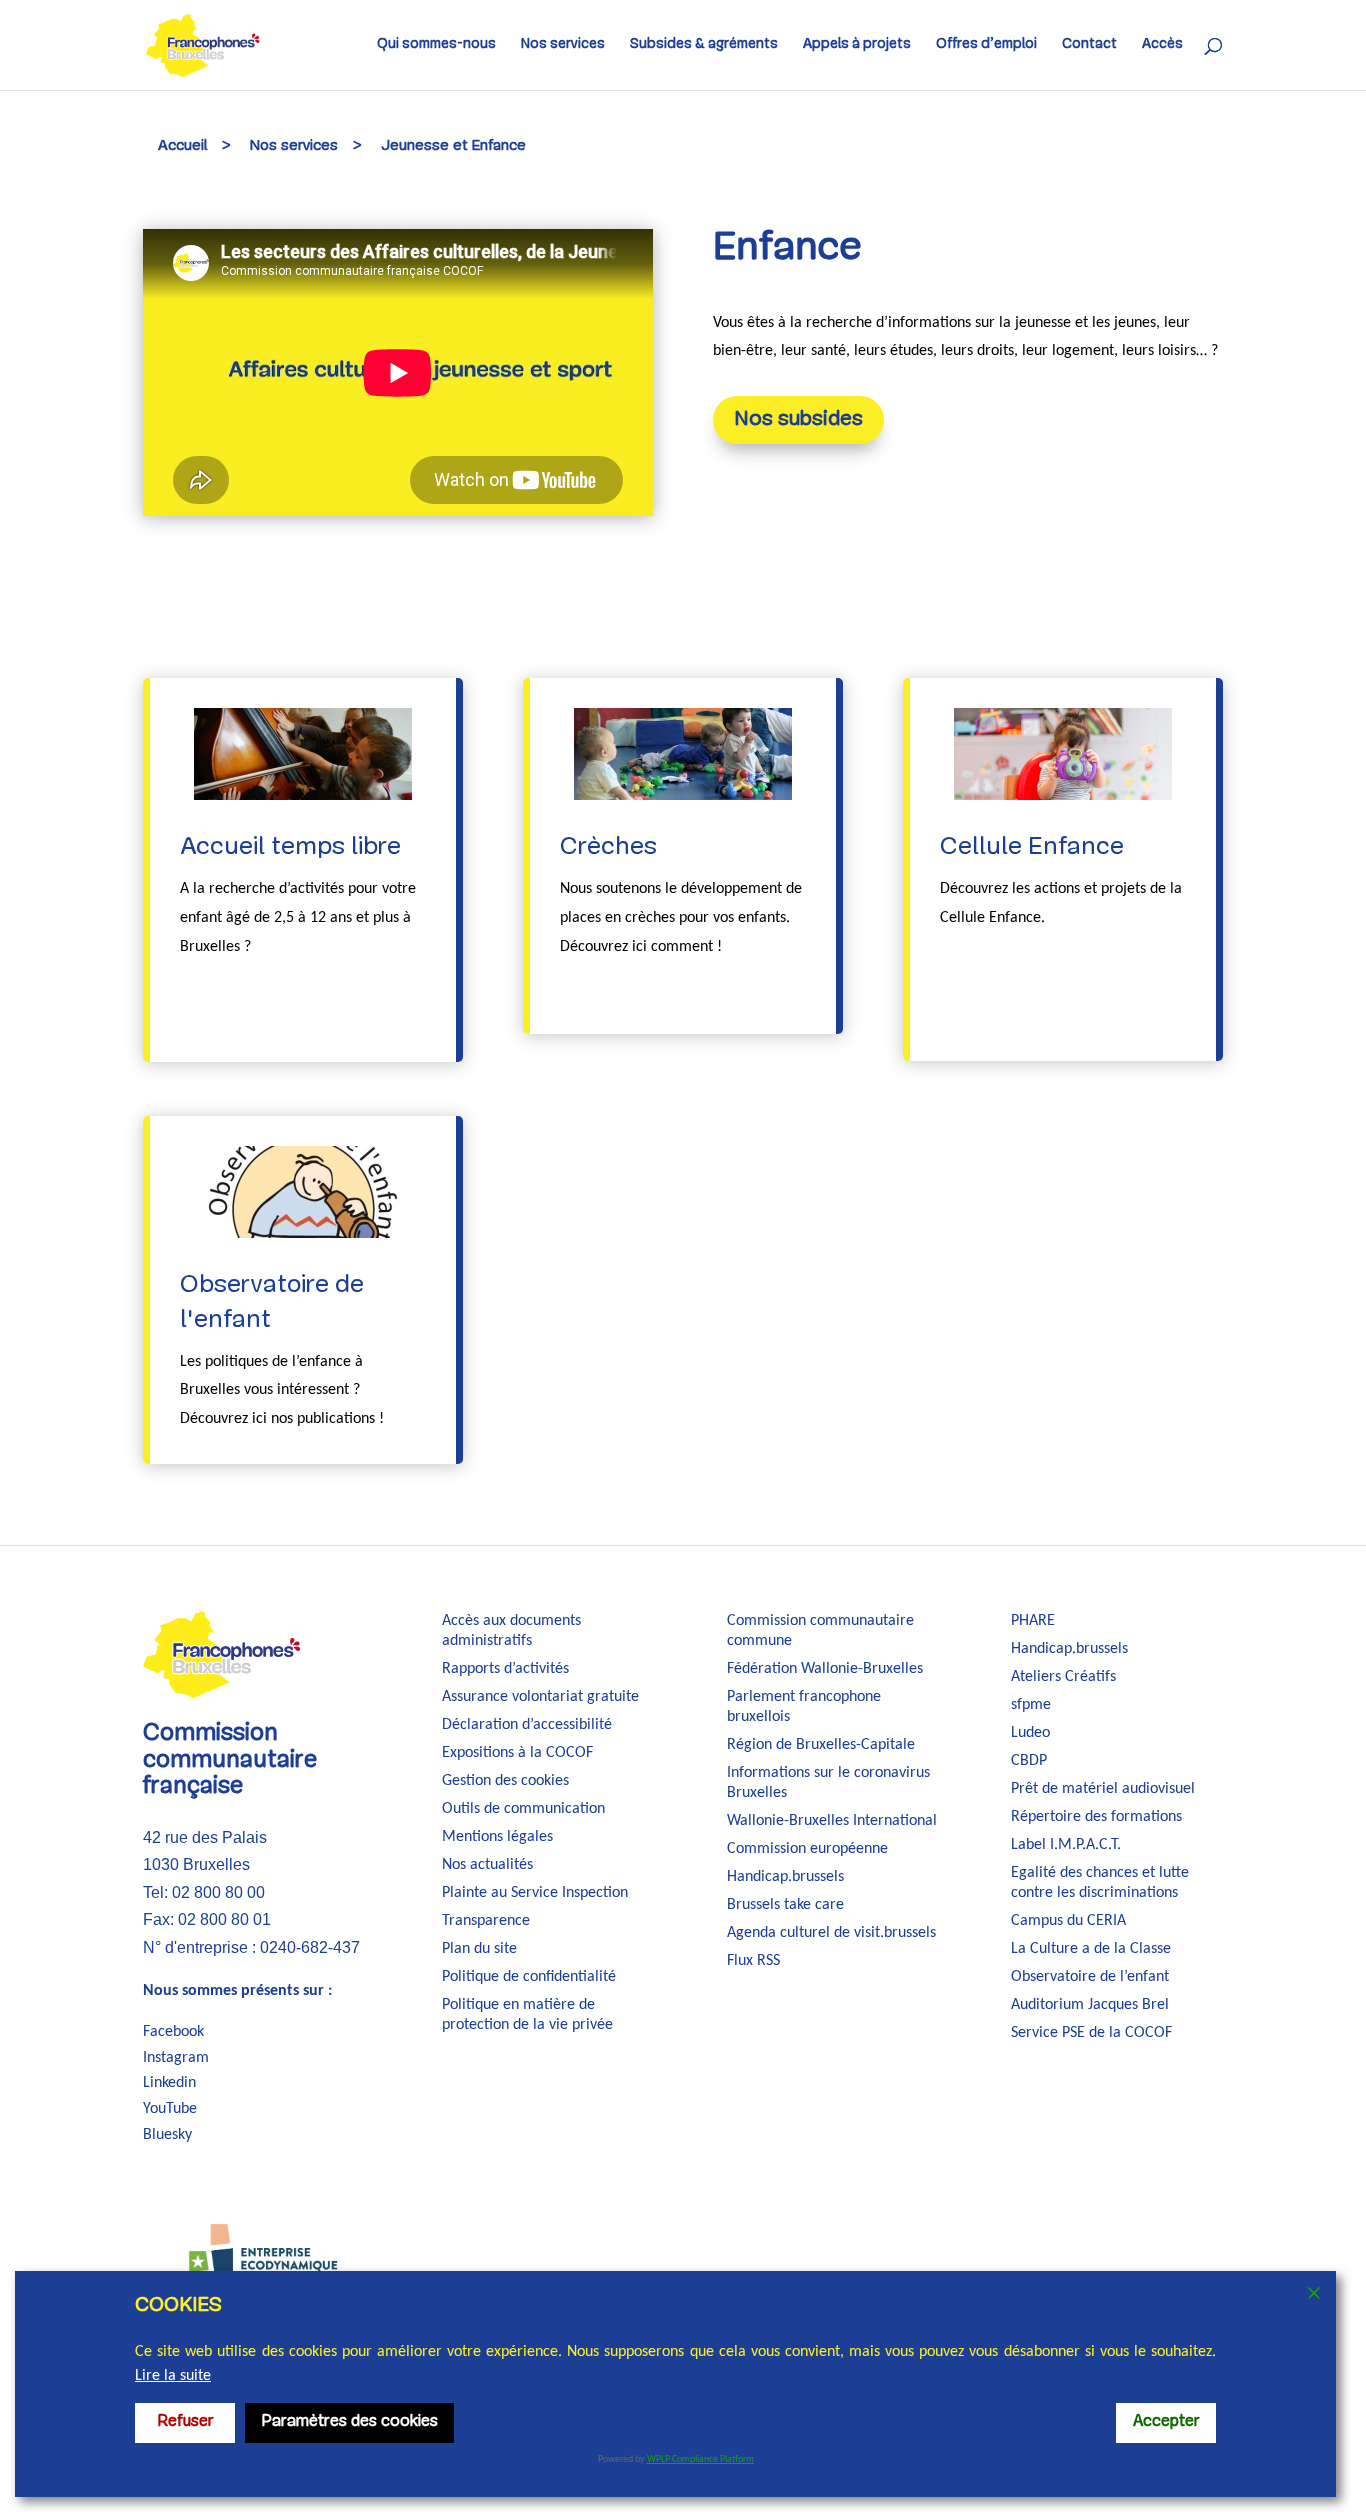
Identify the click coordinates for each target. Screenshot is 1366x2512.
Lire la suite (173, 2376)
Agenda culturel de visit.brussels (831, 1933)
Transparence (486, 1921)
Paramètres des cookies (349, 2422)
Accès (1162, 45)
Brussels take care (785, 1905)
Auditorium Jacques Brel (1090, 2005)
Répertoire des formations (1096, 1817)
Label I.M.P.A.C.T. (1066, 1845)
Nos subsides (798, 419)
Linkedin (169, 2083)
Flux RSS (753, 1961)
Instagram (176, 2058)
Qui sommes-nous (436, 45)
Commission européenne (807, 1849)
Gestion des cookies (505, 1781)
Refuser (185, 2422)
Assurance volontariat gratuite (540, 1697)
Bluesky (167, 2135)
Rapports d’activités (505, 1669)
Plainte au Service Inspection (535, 1893)
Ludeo (1030, 1733)
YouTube (170, 2109)
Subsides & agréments (704, 45)
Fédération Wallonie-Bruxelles (825, 1669)
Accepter (1166, 2422)
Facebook (173, 2032)
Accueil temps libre (290, 847)
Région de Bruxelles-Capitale (821, 1745)
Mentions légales (497, 1837)
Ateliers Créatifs (1063, 1677)
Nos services (563, 45)
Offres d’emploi (986, 45)
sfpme (1031, 1705)
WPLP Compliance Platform (700, 2459)
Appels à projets (857, 45)
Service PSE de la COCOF (1091, 2033)
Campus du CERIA (1068, 1921)
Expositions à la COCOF (517, 1753)
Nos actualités (487, 1865)
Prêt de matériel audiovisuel (1103, 1789)
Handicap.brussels (785, 1877)
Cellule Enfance (1032, 847)
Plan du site (479, 1949)
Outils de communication (523, 1809)
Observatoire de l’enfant (1090, 1977)
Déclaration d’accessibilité (527, 1725)
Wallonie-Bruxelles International (832, 1821)
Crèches (608, 847)
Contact (1089, 45)
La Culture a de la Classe (1091, 1949)
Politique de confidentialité (529, 1977)
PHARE (1033, 1621)
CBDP (1029, 1761)
